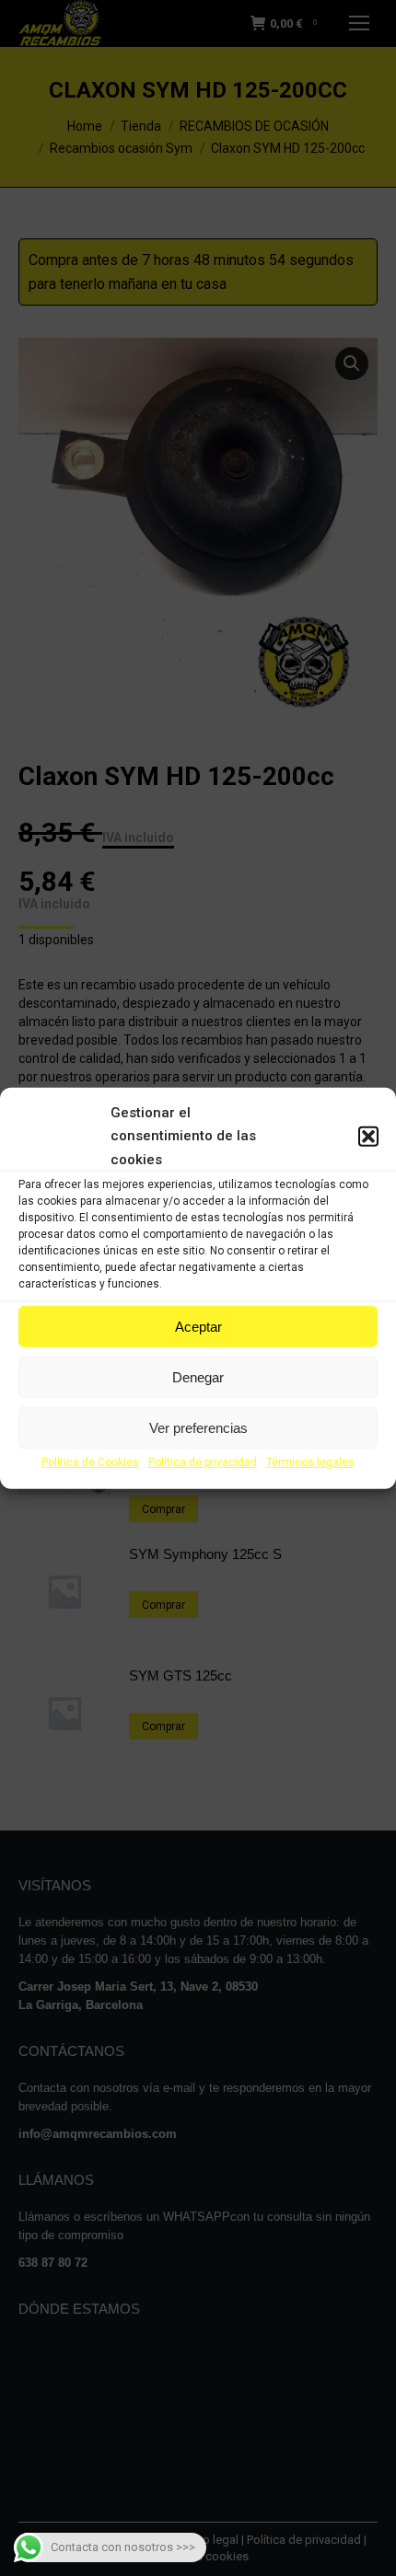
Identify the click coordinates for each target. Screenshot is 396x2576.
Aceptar (198, 1327)
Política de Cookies (90, 1462)
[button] (368, 1137)
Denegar (198, 1377)
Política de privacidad (203, 1462)
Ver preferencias (198, 1428)
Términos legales (310, 1462)
